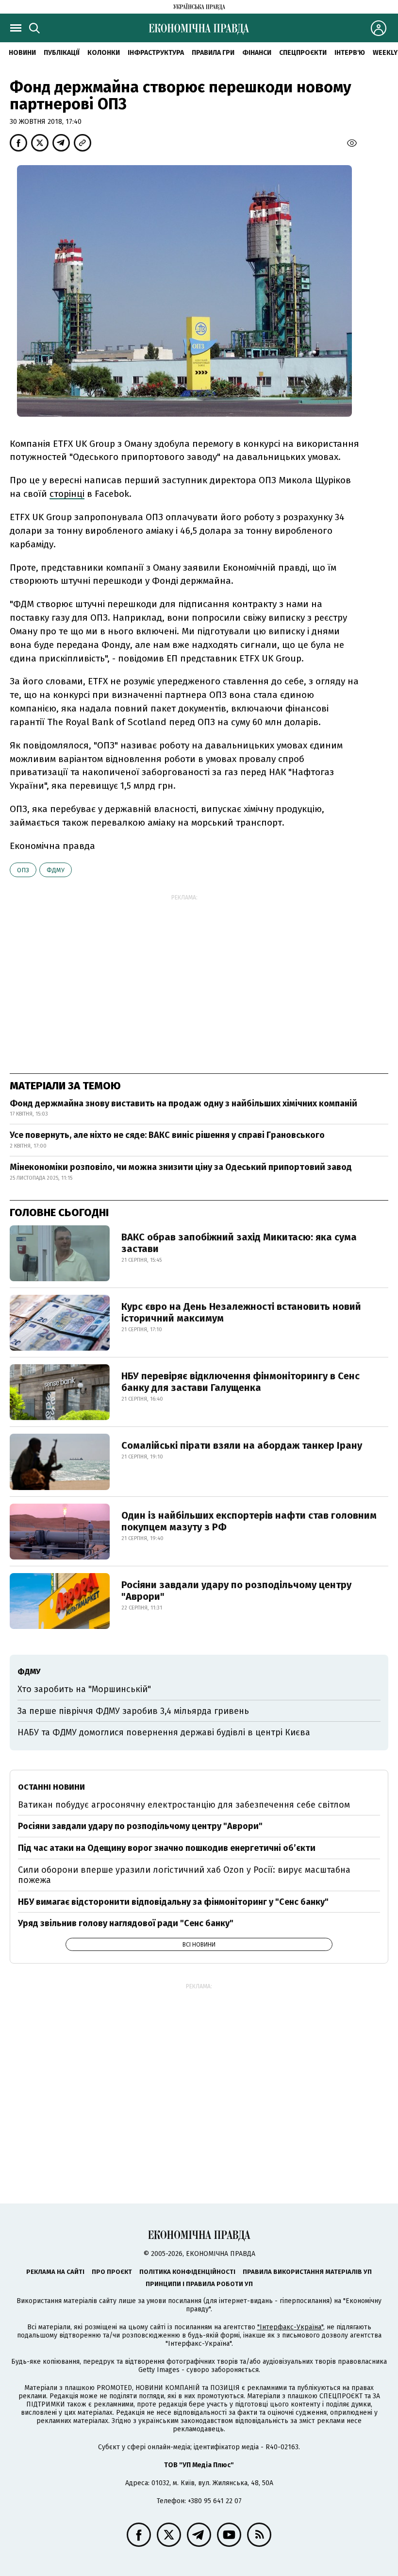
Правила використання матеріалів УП (307, 2272)
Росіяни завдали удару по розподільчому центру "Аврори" (236, 1591)
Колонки (104, 53)
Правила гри (213, 53)
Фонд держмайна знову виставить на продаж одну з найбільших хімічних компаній (183, 1103)
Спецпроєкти (303, 53)
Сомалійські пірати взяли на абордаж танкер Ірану (242, 1445)
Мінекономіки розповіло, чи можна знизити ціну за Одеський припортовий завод (181, 1167)
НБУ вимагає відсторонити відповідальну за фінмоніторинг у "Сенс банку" (173, 1902)
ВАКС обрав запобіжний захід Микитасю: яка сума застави (239, 1243)
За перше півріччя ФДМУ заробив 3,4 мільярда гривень (133, 1711)
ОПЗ (23, 870)
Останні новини (51, 1787)
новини (22, 53)
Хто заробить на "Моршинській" (84, 1689)
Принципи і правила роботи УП (199, 2284)
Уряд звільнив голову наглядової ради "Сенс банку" (126, 1923)
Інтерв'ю (350, 53)
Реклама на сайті (55, 2272)
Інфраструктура (156, 53)
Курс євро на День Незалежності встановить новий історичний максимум (241, 1312)
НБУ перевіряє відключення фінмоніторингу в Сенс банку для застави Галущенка (240, 1382)
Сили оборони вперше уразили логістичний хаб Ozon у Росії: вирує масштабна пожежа (184, 1875)
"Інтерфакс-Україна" (290, 2327)
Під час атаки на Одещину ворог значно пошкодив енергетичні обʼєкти (167, 1848)
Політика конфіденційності (187, 2272)
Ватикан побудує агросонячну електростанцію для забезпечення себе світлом (184, 1805)
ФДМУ (56, 870)
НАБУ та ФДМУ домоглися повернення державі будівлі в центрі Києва (164, 1732)
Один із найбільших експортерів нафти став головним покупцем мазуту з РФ (249, 1521)
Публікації (62, 53)
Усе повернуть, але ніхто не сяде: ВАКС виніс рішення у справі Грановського (167, 1135)
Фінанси (257, 53)
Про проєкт (112, 2272)
